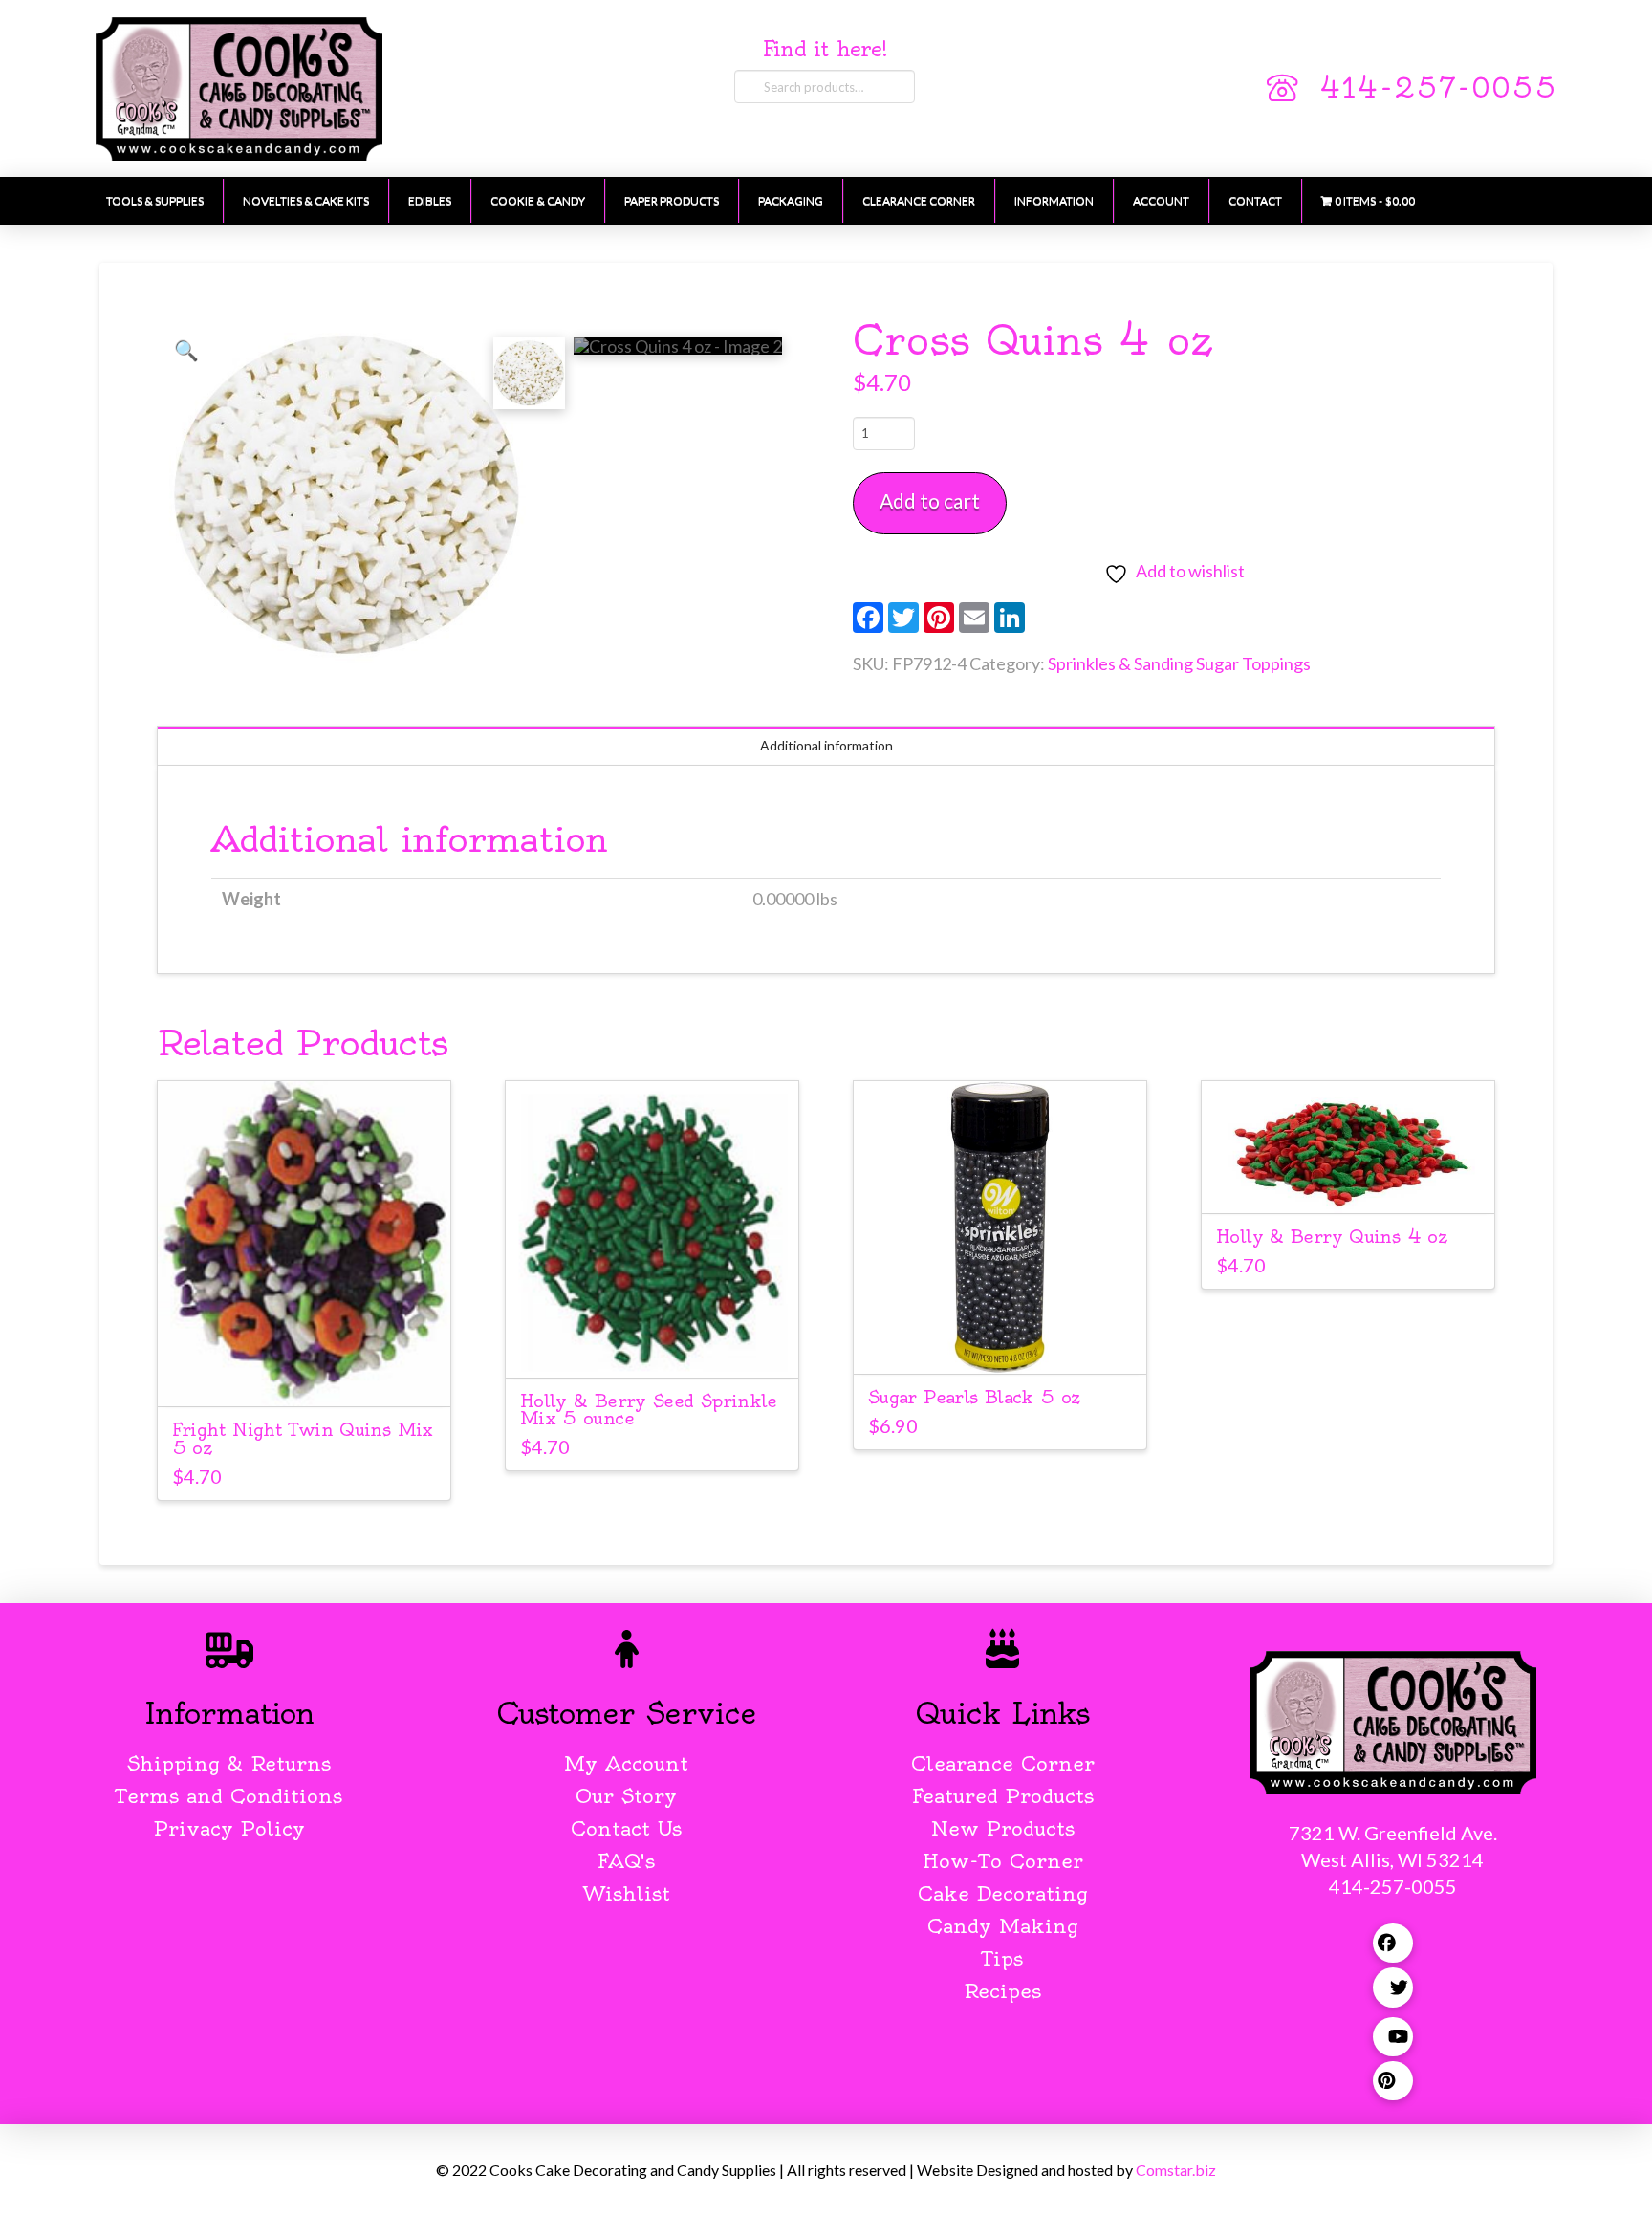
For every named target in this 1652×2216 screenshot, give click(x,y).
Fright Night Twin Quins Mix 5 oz (303, 1439)
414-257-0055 (1438, 88)
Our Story (626, 1796)
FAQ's (626, 1861)
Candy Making (1003, 1926)
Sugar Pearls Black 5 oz (974, 1397)
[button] (186, 350)
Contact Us (626, 1828)
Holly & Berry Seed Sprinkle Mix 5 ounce (649, 1410)
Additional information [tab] (826, 745)
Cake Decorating (1003, 1893)
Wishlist (627, 1893)
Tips (1002, 1958)
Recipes (1002, 1991)
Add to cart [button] (313, 1374)
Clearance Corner (1003, 1763)
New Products (1003, 1828)
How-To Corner (1003, 1861)
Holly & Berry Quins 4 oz (1331, 1237)
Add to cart (930, 500)
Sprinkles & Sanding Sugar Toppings (1179, 663)
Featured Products (1003, 1796)
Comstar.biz (1176, 2170)
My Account (626, 1763)
